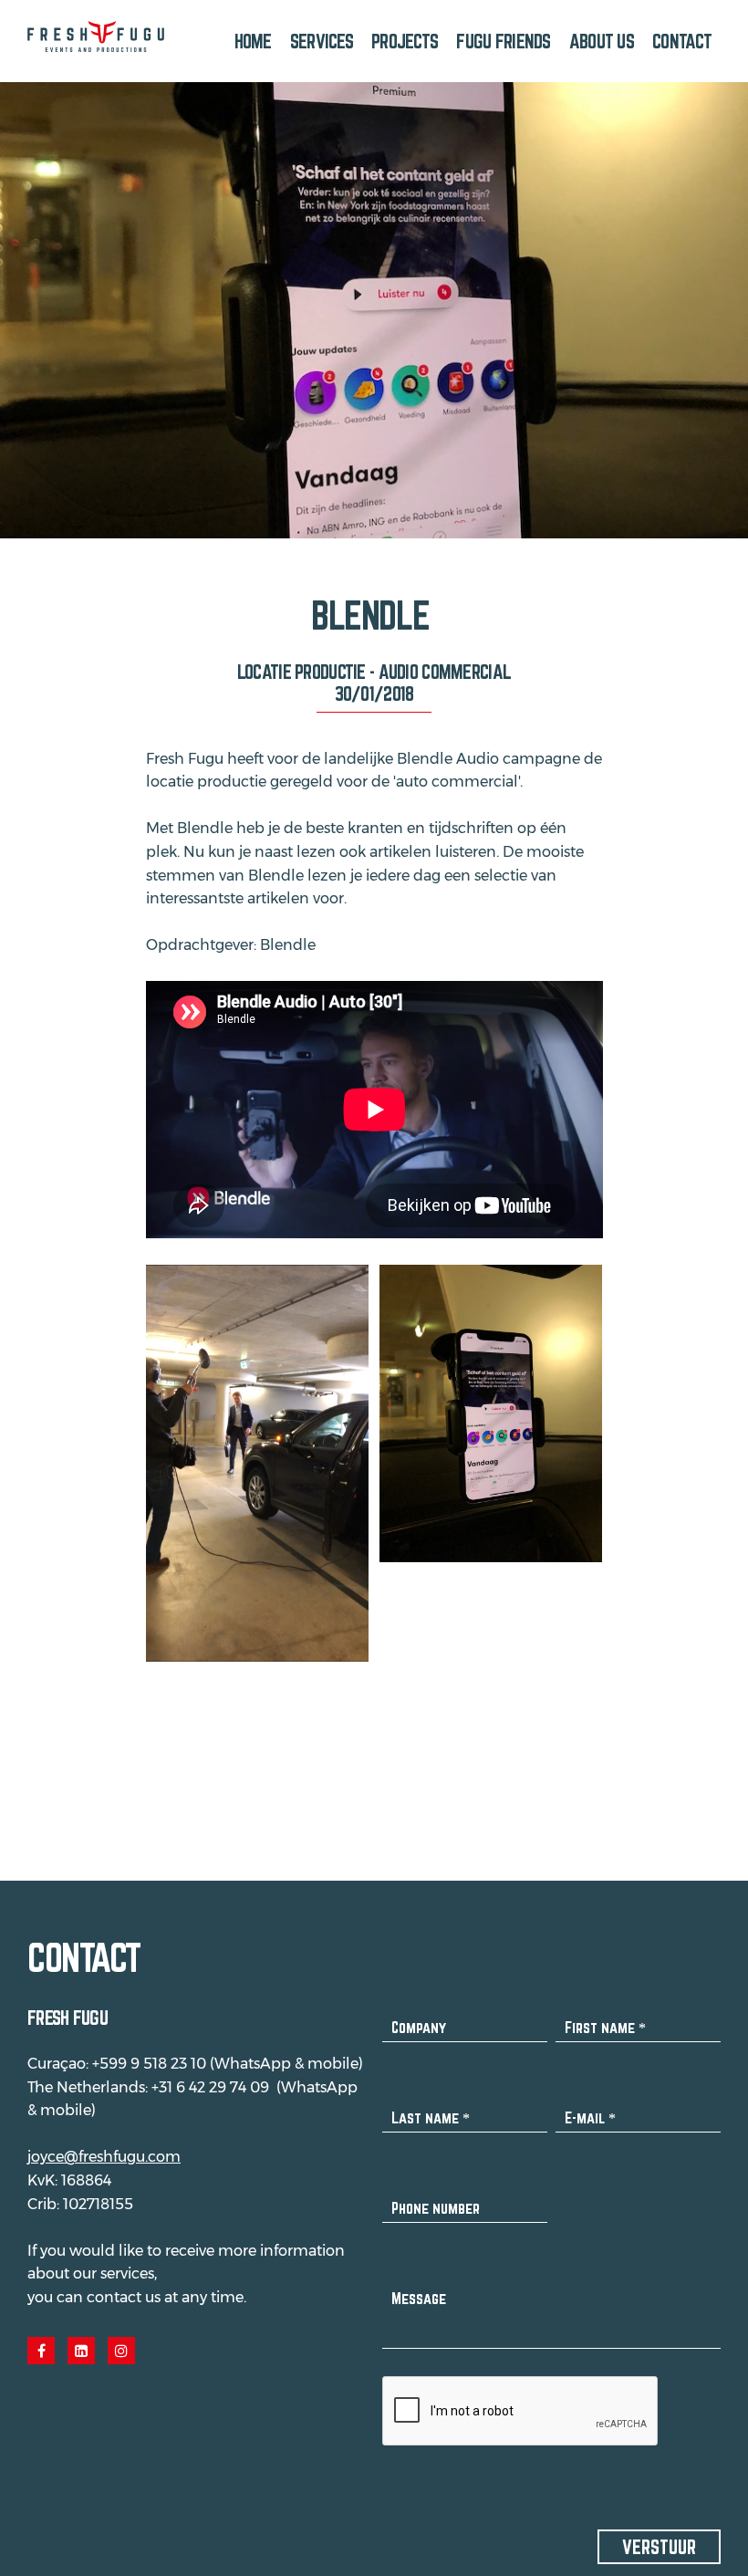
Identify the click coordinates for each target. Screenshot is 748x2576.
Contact (682, 41)
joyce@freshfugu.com (104, 2157)
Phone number (436, 2208)
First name (605, 2027)
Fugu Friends (503, 41)
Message (419, 2298)
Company (419, 2027)
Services (322, 41)
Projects (405, 41)
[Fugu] (96, 37)
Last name (431, 2117)
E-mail (590, 2117)
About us (602, 41)
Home (253, 41)
